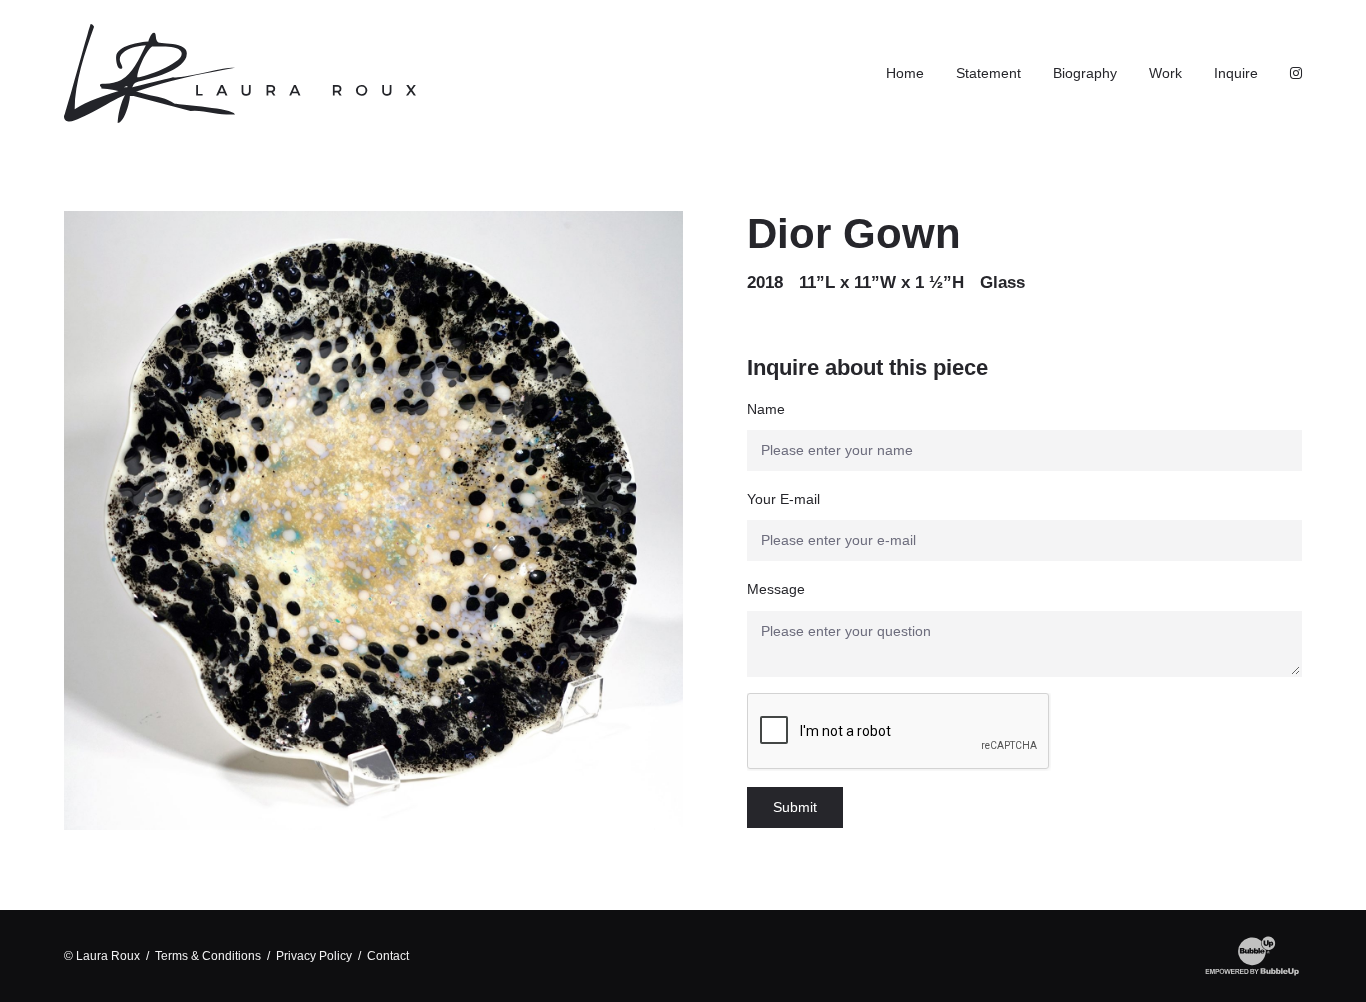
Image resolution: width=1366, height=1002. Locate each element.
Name (766, 409)
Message (776, 589)
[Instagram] (1296, 73)
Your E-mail (783, 499)
